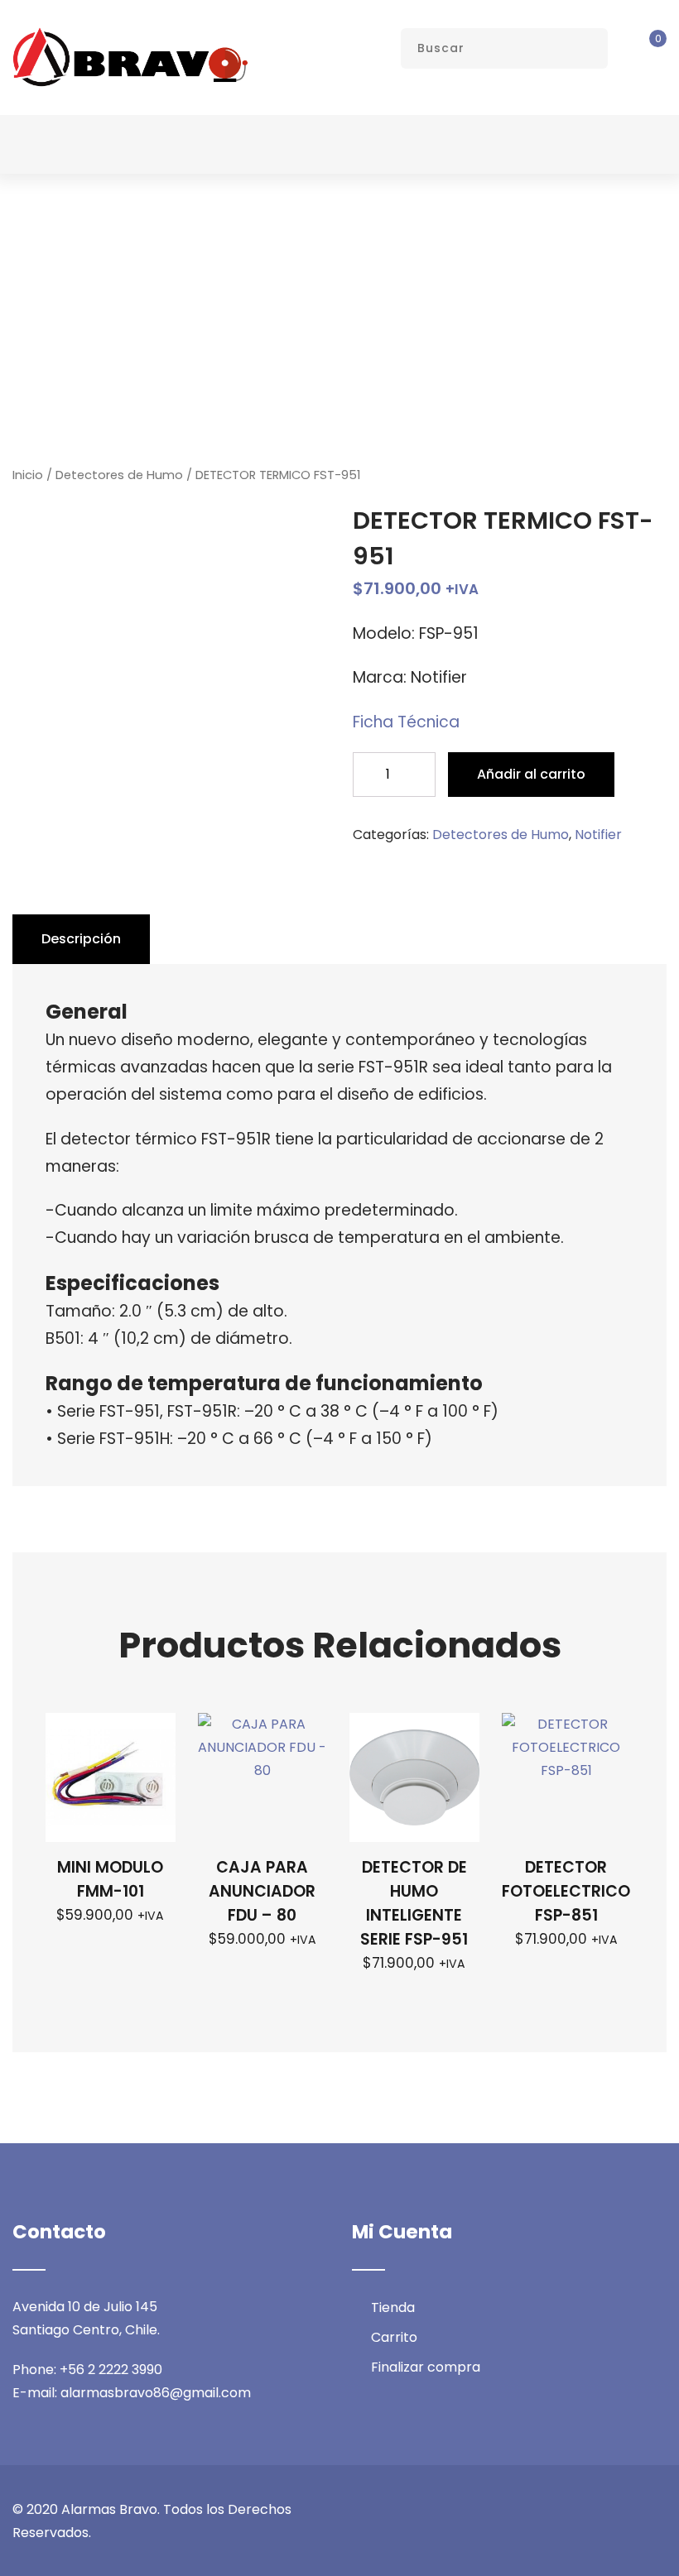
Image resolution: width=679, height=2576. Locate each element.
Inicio (28, 475)
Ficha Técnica (406, 722)
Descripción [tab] (81, 939)
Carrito (394, 2337)
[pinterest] (662, 2510)
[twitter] (570, 2510)
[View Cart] (646, 49)
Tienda (393, 2307)
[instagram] (600, 2510)
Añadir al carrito (531, 774)
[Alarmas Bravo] (130, 57)
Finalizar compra (426, 2367)
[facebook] (539, 2510)
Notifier (598, 835)
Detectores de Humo (119, 475)
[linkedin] (631, 2510)
